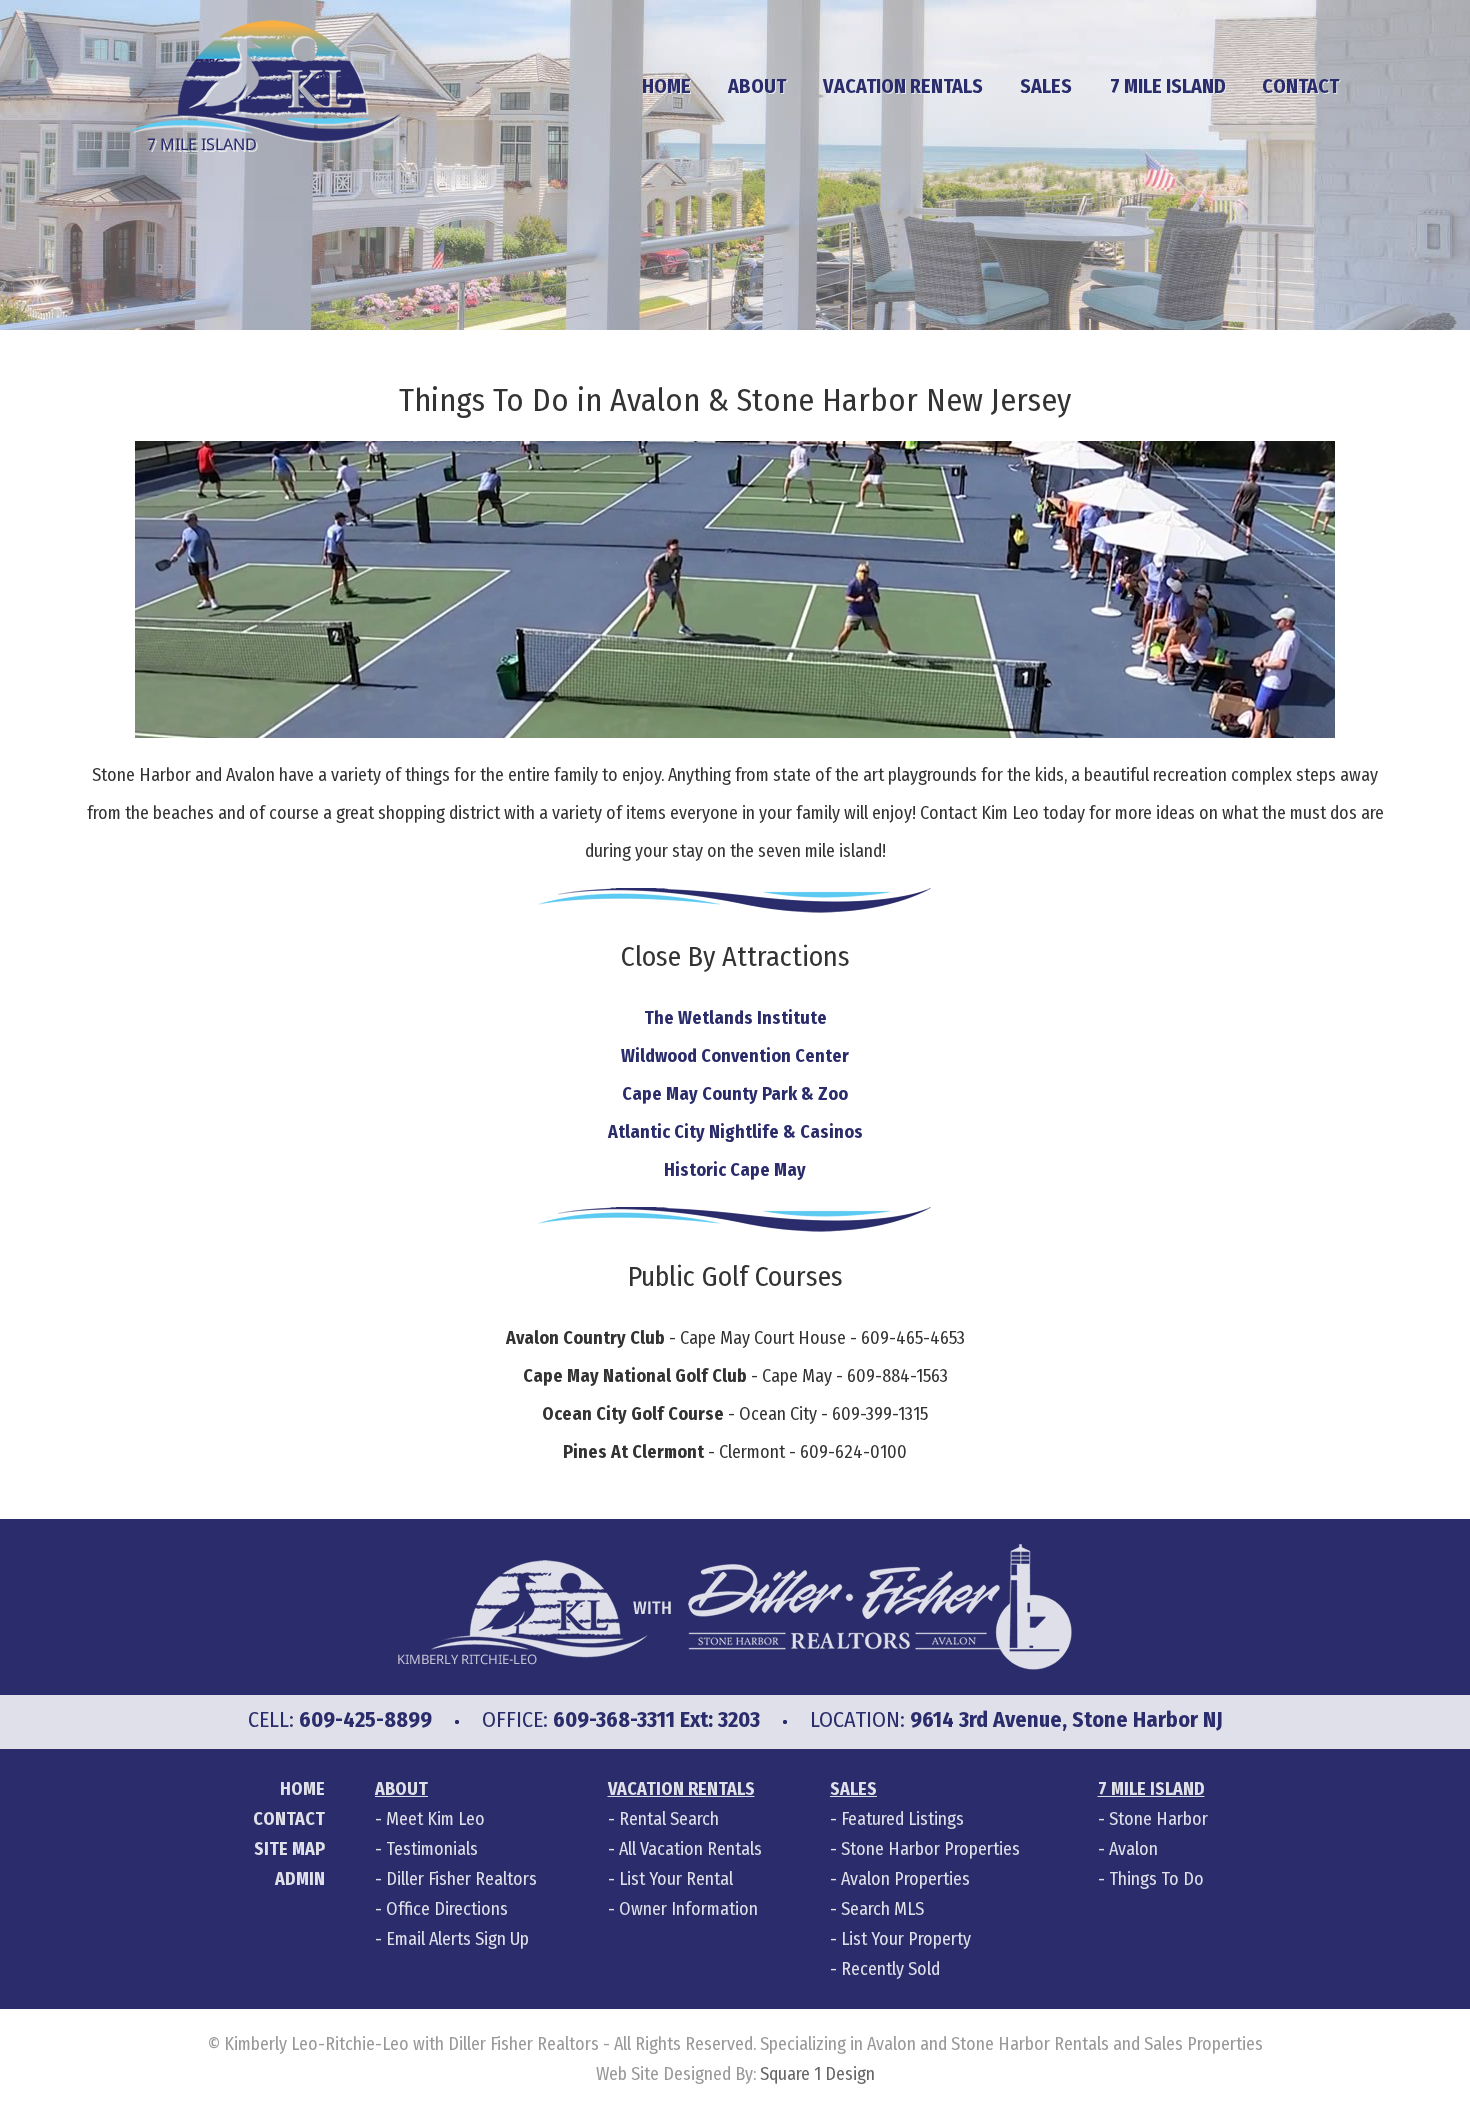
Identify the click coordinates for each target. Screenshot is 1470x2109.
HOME (666, 86)
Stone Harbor (1158, 1819)
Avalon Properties (905, 1879)
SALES (1046, 86)
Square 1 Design (817, 2074)
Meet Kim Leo (435, 1819)
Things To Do (1156, 1879)
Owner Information (688, 1909)
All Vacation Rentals (690, 1849)
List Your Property (906, 1939)
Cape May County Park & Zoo (735, 1094)
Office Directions (447, 1909)
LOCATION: (1016, 1719)
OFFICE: (621, 1719)
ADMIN (300, 1879)
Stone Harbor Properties (930, 1849)
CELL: (340, 1719)
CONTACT (289, 1819)
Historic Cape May (735, 1170)
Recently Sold (890, 1969)
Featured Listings (902, 1819)
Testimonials (432, 1849)
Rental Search (669, 1819)
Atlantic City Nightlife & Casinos (735, 1132)
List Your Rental (676, 1879)
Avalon (1133, 1849)
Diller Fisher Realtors (461, 1879)
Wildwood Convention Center (735, 1056)
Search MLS (882, 1909)
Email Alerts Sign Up (457, 1939)
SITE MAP (289, 1849)
